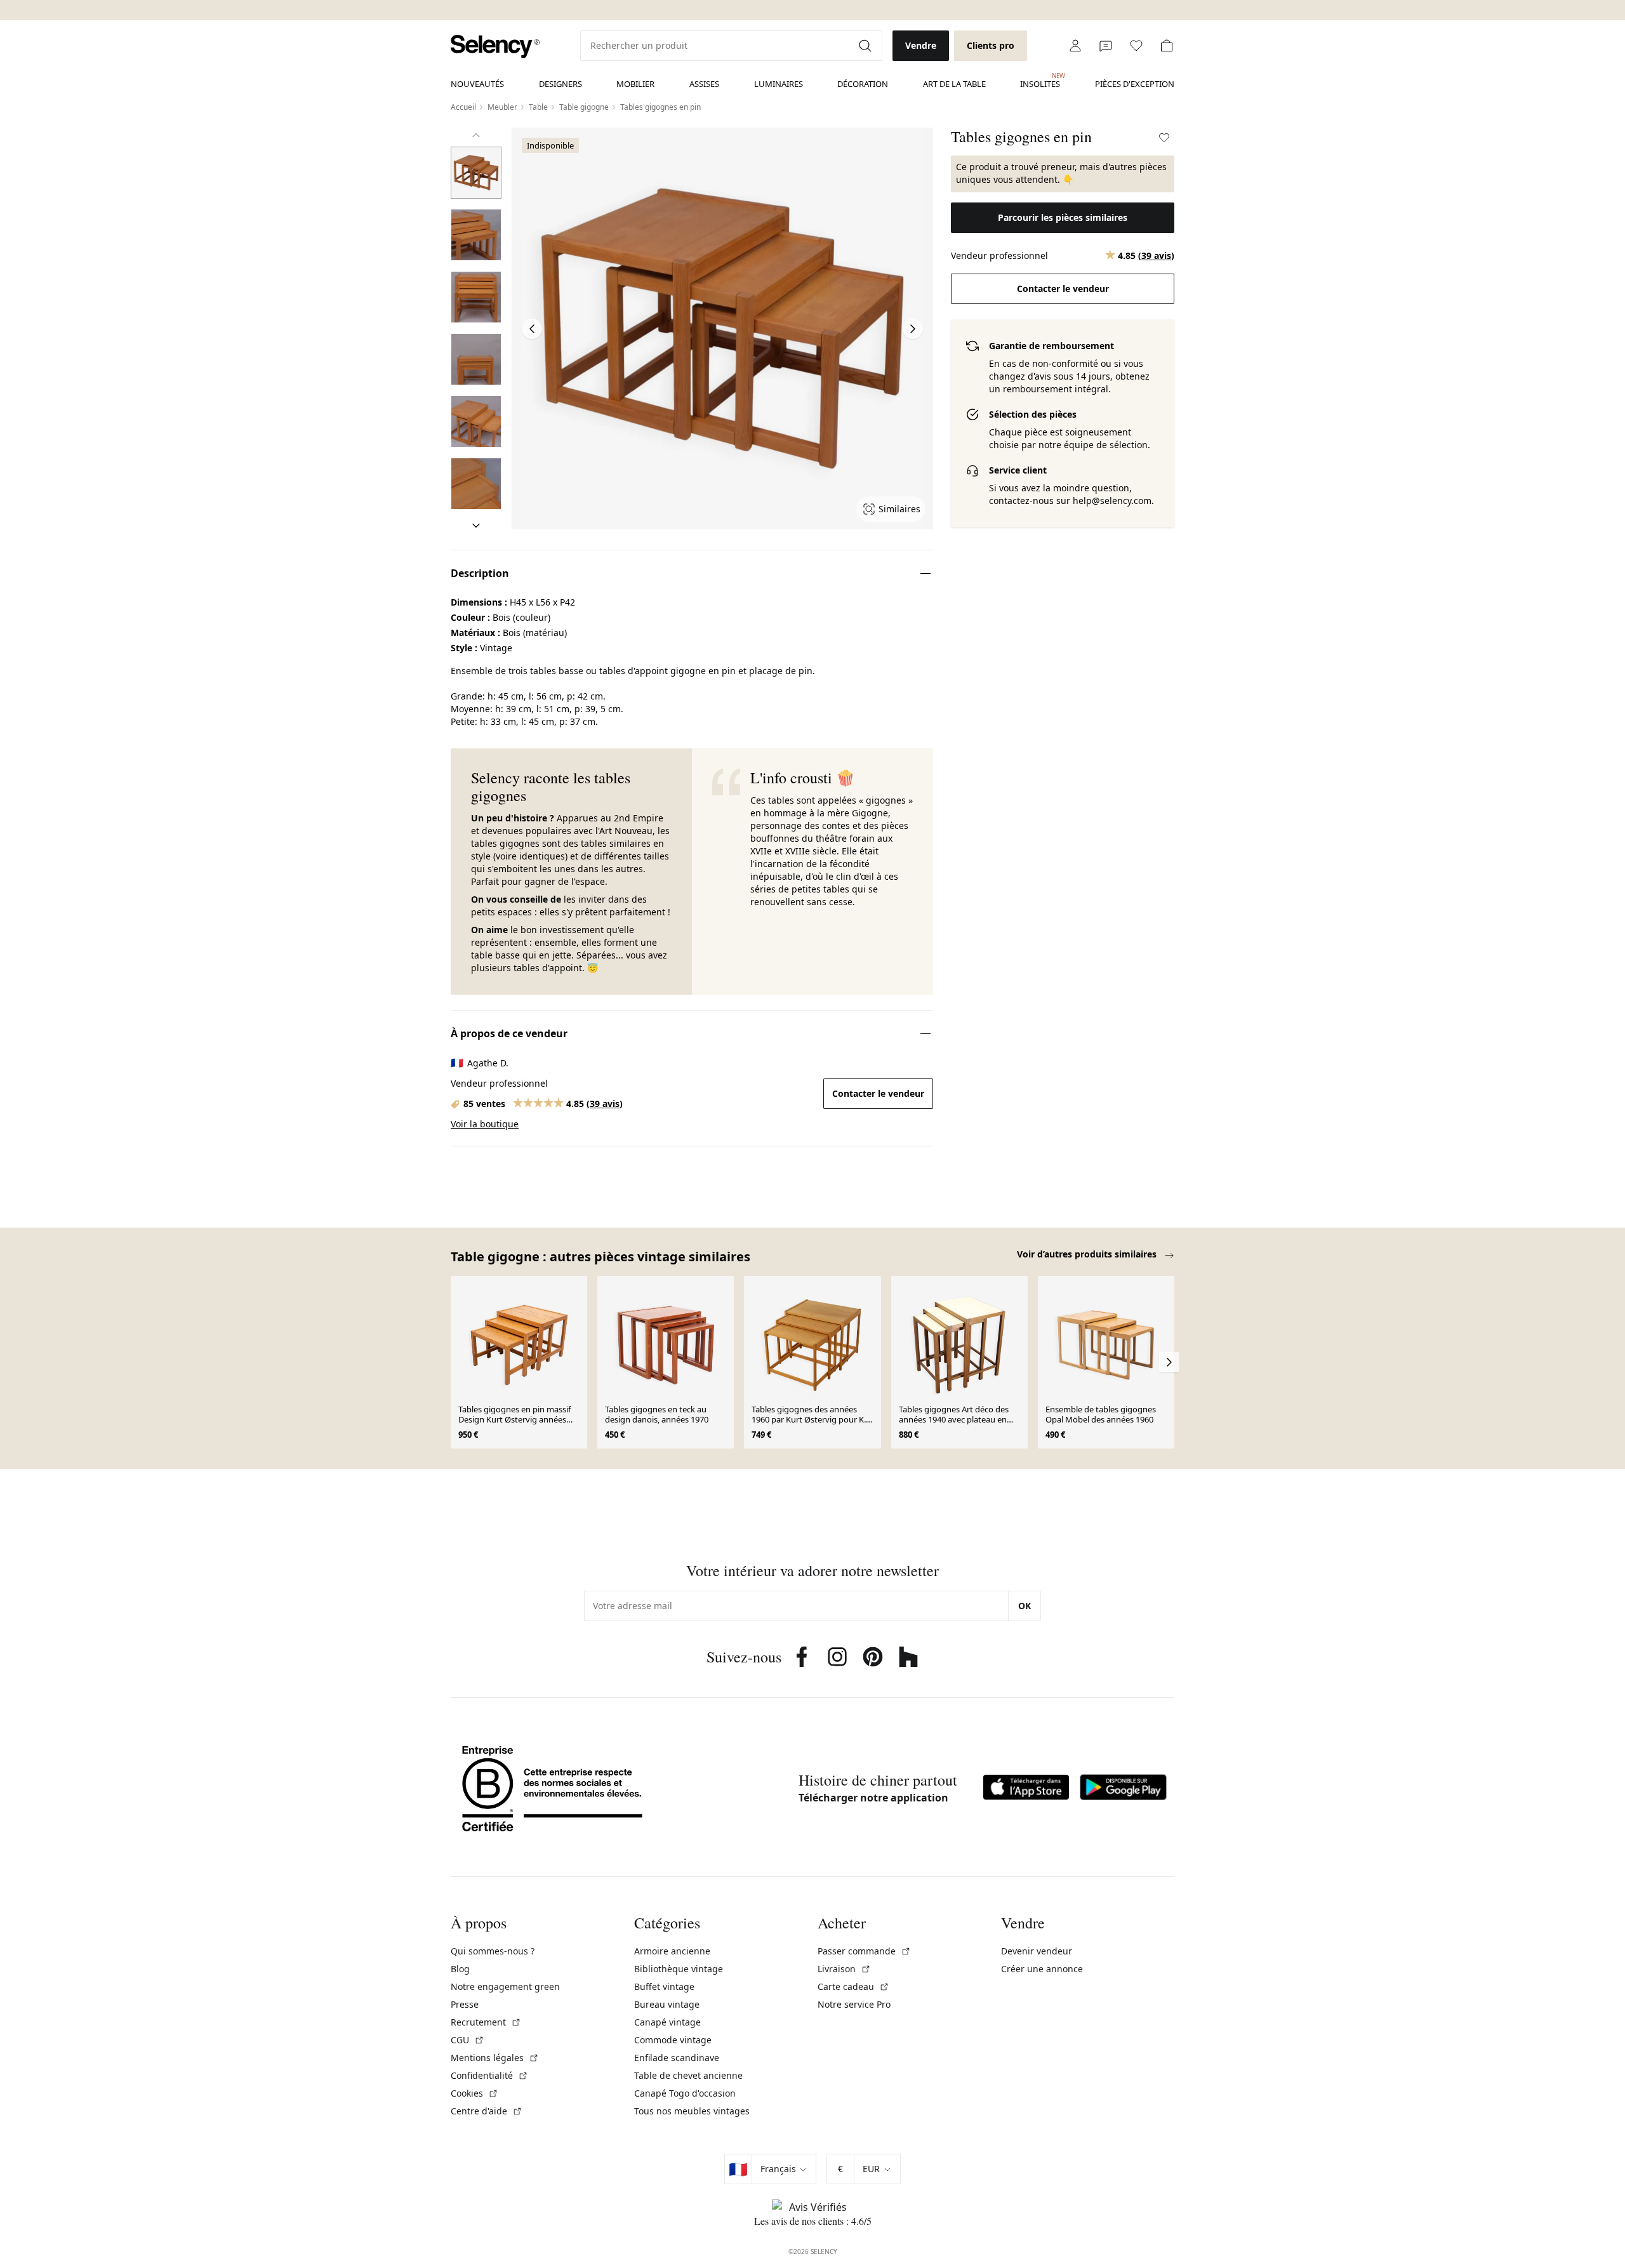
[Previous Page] (532, 329)
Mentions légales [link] (495, 2058)
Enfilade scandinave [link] (677, 2058)
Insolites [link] (1040, 81)
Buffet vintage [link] (664, 1986)
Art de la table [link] (954, 84)
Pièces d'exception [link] (1135, 84)
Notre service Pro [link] (854, 2004)
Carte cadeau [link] (853, 1986)
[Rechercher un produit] (866, 46)
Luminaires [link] (779, 84)
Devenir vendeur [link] (1037, 1951)
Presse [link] (465, 2004)
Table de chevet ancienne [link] (688, 2075)
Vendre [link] (921, 45)
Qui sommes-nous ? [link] (493, 1951)
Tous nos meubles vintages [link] (692, 2111)
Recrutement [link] (486, 2022)
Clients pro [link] (991, 45)
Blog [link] (460, 1969)
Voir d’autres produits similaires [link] (1088, 1254)
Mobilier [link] (635, 84)
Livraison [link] (844, 1969)
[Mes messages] (1106, 46)
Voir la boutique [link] (485, 1124)
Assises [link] (704, 84)
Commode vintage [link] (673, 2040)
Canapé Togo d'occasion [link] (685, 2093)
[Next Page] (913, 329)
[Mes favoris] (1136, 46)
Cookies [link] (474, 2093)
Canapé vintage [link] (667, 2022)
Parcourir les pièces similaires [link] (1063, 217)
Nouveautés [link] (477, 84)
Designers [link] (560, 84)
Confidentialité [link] (489, 2075)
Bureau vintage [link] (667, 2004)
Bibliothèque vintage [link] (679, 1969)
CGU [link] (468, 2040)
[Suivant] (476, 526)
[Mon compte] (1075, 46)
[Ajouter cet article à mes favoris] (1164, 138)
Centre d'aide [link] (487, 2111)
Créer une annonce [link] (1042, 1969)
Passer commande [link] (864, 1951)
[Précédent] (476, 135)
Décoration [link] (863, 84)
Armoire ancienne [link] (672, 1951)
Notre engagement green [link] (505, 1986)
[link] (495, 47)
